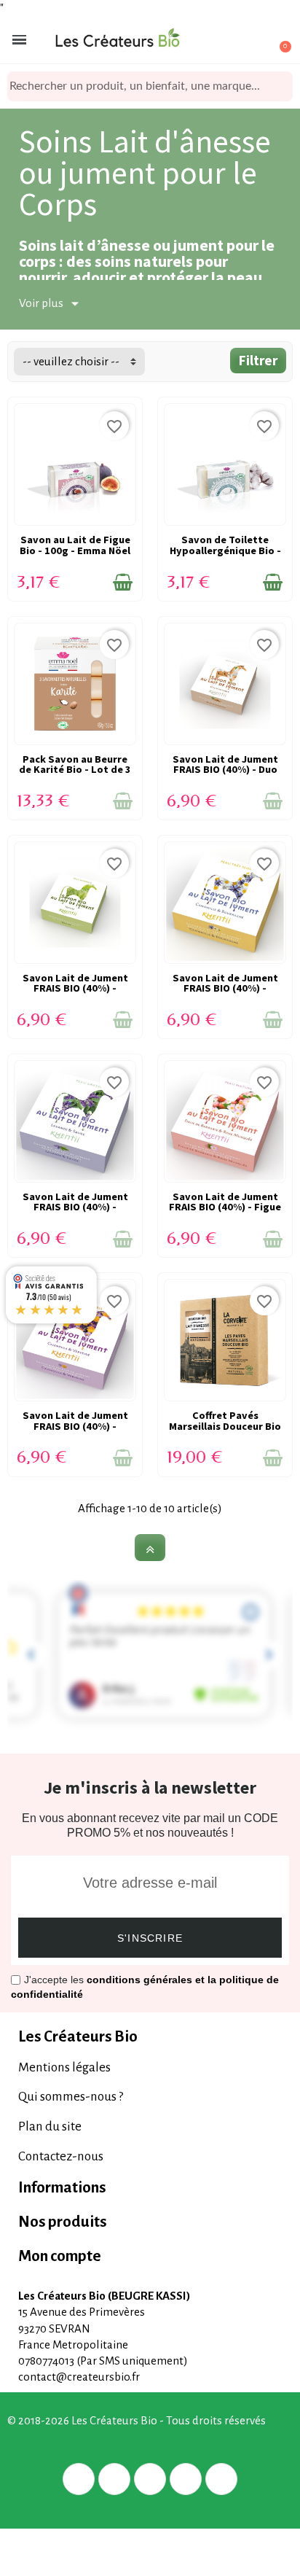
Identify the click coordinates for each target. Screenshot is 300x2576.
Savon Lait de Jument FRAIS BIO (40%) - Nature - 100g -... (75, 988)
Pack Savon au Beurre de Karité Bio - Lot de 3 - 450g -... (75, 770)
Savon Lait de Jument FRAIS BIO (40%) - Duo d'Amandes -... (225, 770)
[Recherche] (282, 86)
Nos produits (63, 2222)
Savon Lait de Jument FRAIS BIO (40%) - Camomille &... (225, 988)
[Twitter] (114, 2479)
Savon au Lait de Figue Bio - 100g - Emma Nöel (75, 545)
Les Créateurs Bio (78, 2037)
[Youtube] (221, 2479)
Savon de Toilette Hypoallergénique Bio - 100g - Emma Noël (225, 550)
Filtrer (258, 360)
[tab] (150, 2037)
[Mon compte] (227, 41)
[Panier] (277, 40)
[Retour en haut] (150, 1548)
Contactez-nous (61, 2156)
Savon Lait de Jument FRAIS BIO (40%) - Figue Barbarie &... (225, 1207)
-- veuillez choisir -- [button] (71, 361)
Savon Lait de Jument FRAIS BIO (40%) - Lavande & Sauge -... (75, 1207)
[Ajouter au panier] (123, 583)
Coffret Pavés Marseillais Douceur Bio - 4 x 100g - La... (225, 1426)
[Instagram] (186, 2479)
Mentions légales (64, 2067)
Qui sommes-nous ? (71, 2097)
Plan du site (50, 2126)
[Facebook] (79, 2479)
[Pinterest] (150, 2479)
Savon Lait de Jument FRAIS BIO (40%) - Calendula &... (75, 1426)
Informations (62, 2188)
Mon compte (60, 2256)
